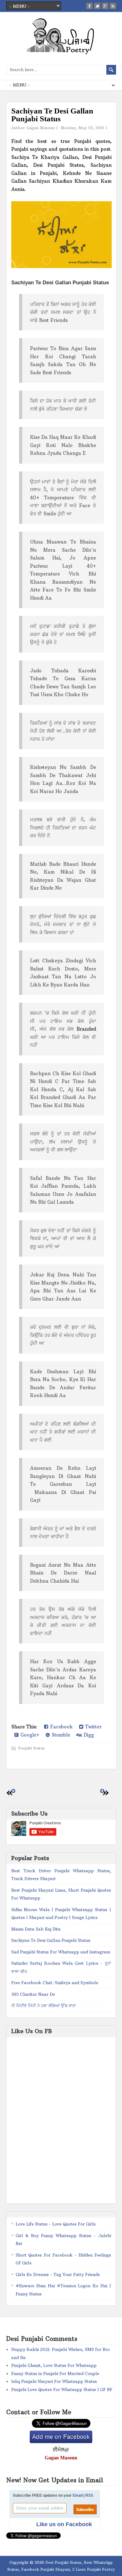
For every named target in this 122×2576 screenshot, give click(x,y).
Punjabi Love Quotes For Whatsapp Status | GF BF (62, 2389)
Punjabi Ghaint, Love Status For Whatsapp (54, 2365)
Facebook (61, 1727)
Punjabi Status (31, 1748)
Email (78, 2495)
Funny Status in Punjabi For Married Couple (55, 2374)
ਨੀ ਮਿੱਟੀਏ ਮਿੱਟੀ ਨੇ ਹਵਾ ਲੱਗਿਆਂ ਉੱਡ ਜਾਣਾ (44, 2006)
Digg (88, 1735)
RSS (89, 2495)
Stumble (60, 1735)
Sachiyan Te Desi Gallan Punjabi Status (51, 1940)
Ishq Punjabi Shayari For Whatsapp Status (54, 2381)
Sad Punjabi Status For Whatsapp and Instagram (61, 1952)
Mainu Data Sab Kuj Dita (36, 1929)
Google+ (29, 1735)
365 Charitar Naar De (33, 1994)
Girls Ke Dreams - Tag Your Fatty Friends (58, 2274)
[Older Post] (102, 1791)
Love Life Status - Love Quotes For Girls (56, 2224)
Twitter (92, 1727)
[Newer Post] (13, 1791)
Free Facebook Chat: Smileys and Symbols (55, 1983)
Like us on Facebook (64, 2524)
